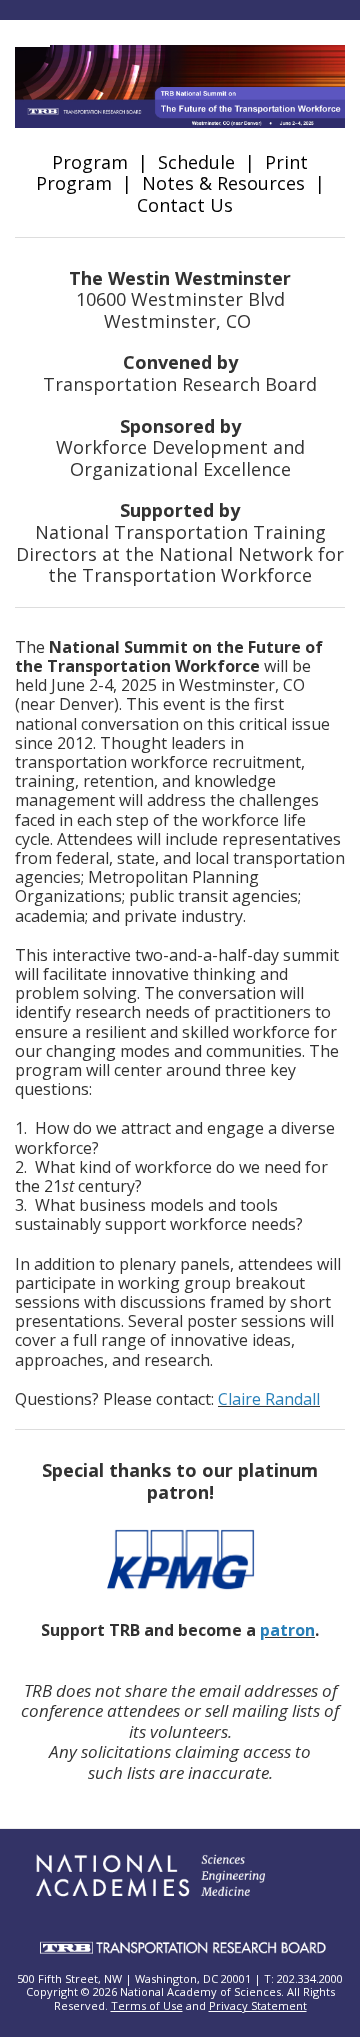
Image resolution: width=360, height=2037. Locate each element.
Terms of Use (147, 2005)
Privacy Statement (258, 2005)
